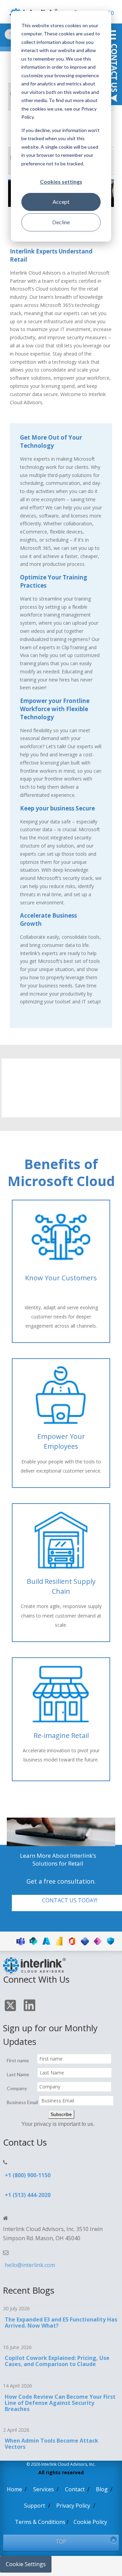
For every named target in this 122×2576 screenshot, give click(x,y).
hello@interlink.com (30, 2265)
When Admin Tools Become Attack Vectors (52, 2444)
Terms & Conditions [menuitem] (40, 2522)
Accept (61, 202)
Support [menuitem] (35, 2506)
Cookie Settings (26, 2564)
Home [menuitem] (14, 2489)
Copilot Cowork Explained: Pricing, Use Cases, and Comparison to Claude (57, 2361)
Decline (61, 222)
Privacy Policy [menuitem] (73, 2506)
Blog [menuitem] (102, 2489)
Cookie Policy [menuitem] (90, 2522)
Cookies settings (61, 182)
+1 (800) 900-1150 (28, 2175)
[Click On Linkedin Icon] (30, 2006)
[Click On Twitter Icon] (11, 2007)
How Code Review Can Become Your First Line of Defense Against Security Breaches (60, 2403)
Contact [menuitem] (75, 2489)
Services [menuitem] (44, 2489)
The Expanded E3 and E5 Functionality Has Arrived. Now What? (61, 2323)
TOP (61, 2542)
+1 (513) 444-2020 (28, 2195)
